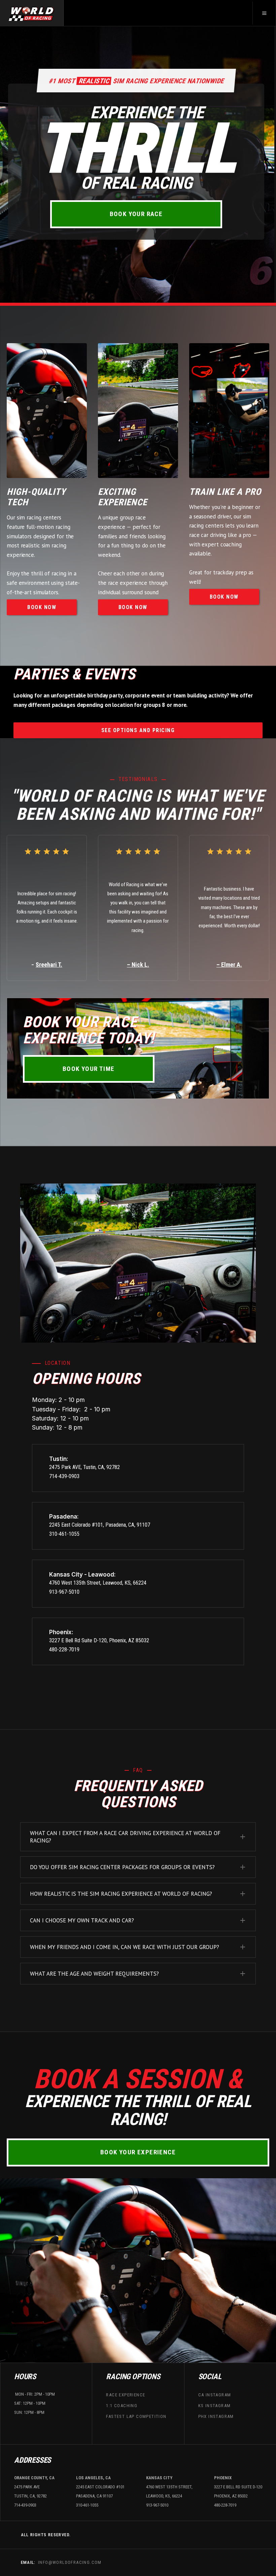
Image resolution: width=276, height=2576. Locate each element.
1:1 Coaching (122, 2406)
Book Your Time (89, 1069)
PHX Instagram (216, 2416)
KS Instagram (215, 2406)
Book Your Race (136, 214)
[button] (264, 13)
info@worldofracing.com (70, 2562)
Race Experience (126, 2394)
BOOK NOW (42, 607)
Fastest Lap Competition (136, 2416)
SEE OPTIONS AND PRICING (138, 730)
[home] (32, 13)
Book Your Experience (138, 2152)
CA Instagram (215, 2394)
